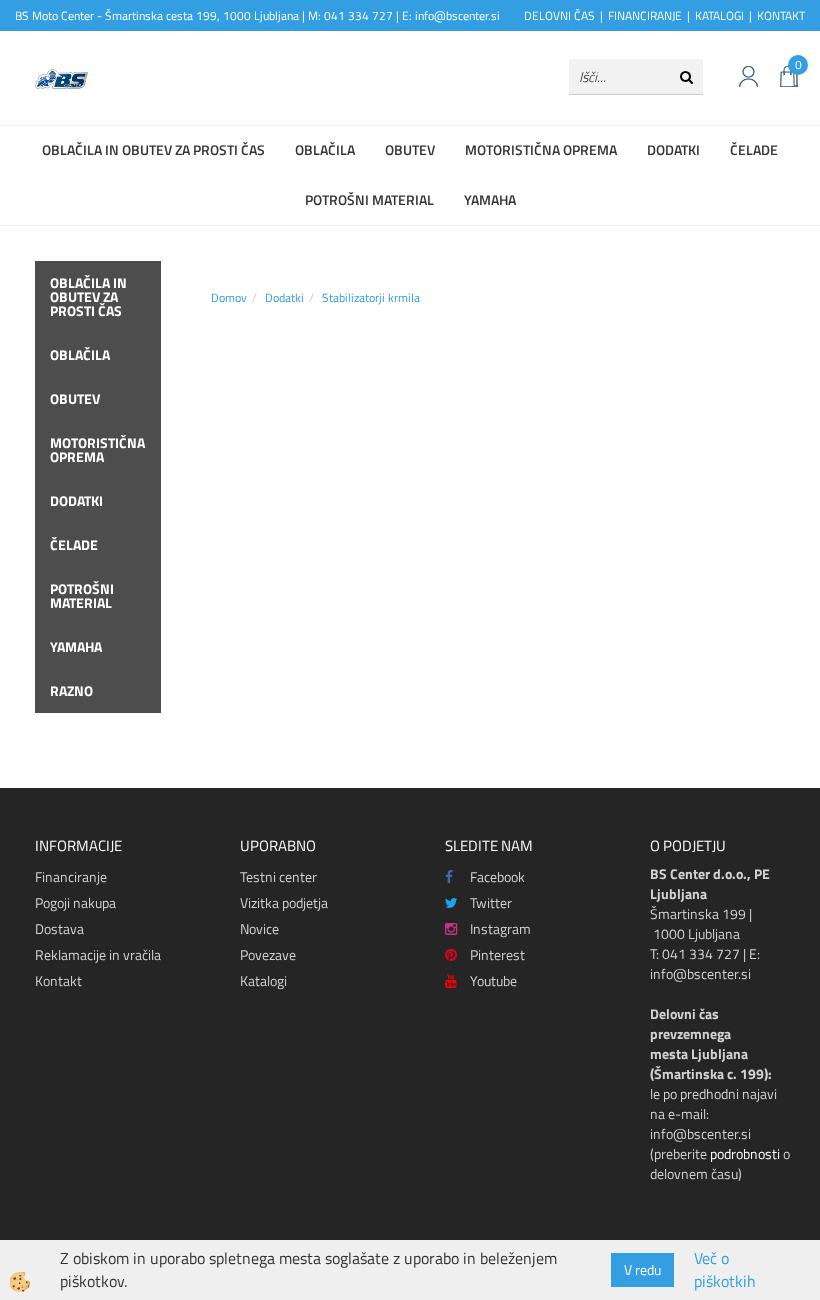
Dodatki (673, 149)
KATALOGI (719, 15)
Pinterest (497, 954)
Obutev (410, 149)
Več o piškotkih (725, 1270)
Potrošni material (369, 199)
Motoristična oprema (541, 149)
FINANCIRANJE (645, 15)
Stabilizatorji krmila (371, 297)
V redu (642, 1269)
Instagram (500, 928)
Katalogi (263, 980)
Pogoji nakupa (75, 902)
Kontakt (58, 980)
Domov (229, 297)
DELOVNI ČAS (559, 15)
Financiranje (71, 876)
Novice (259, 928)
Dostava (59, 928)
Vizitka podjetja (284, 902)
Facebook (497, 876)
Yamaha (490, 199)
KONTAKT (781, 15)
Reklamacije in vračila (98, 954)
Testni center (278, 876)
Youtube (493, 980)
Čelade (754, 149)
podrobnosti (745, 1153)
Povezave (268, 954)
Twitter (491, 902)
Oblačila (325, 149)
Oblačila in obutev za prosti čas (153, 149)
